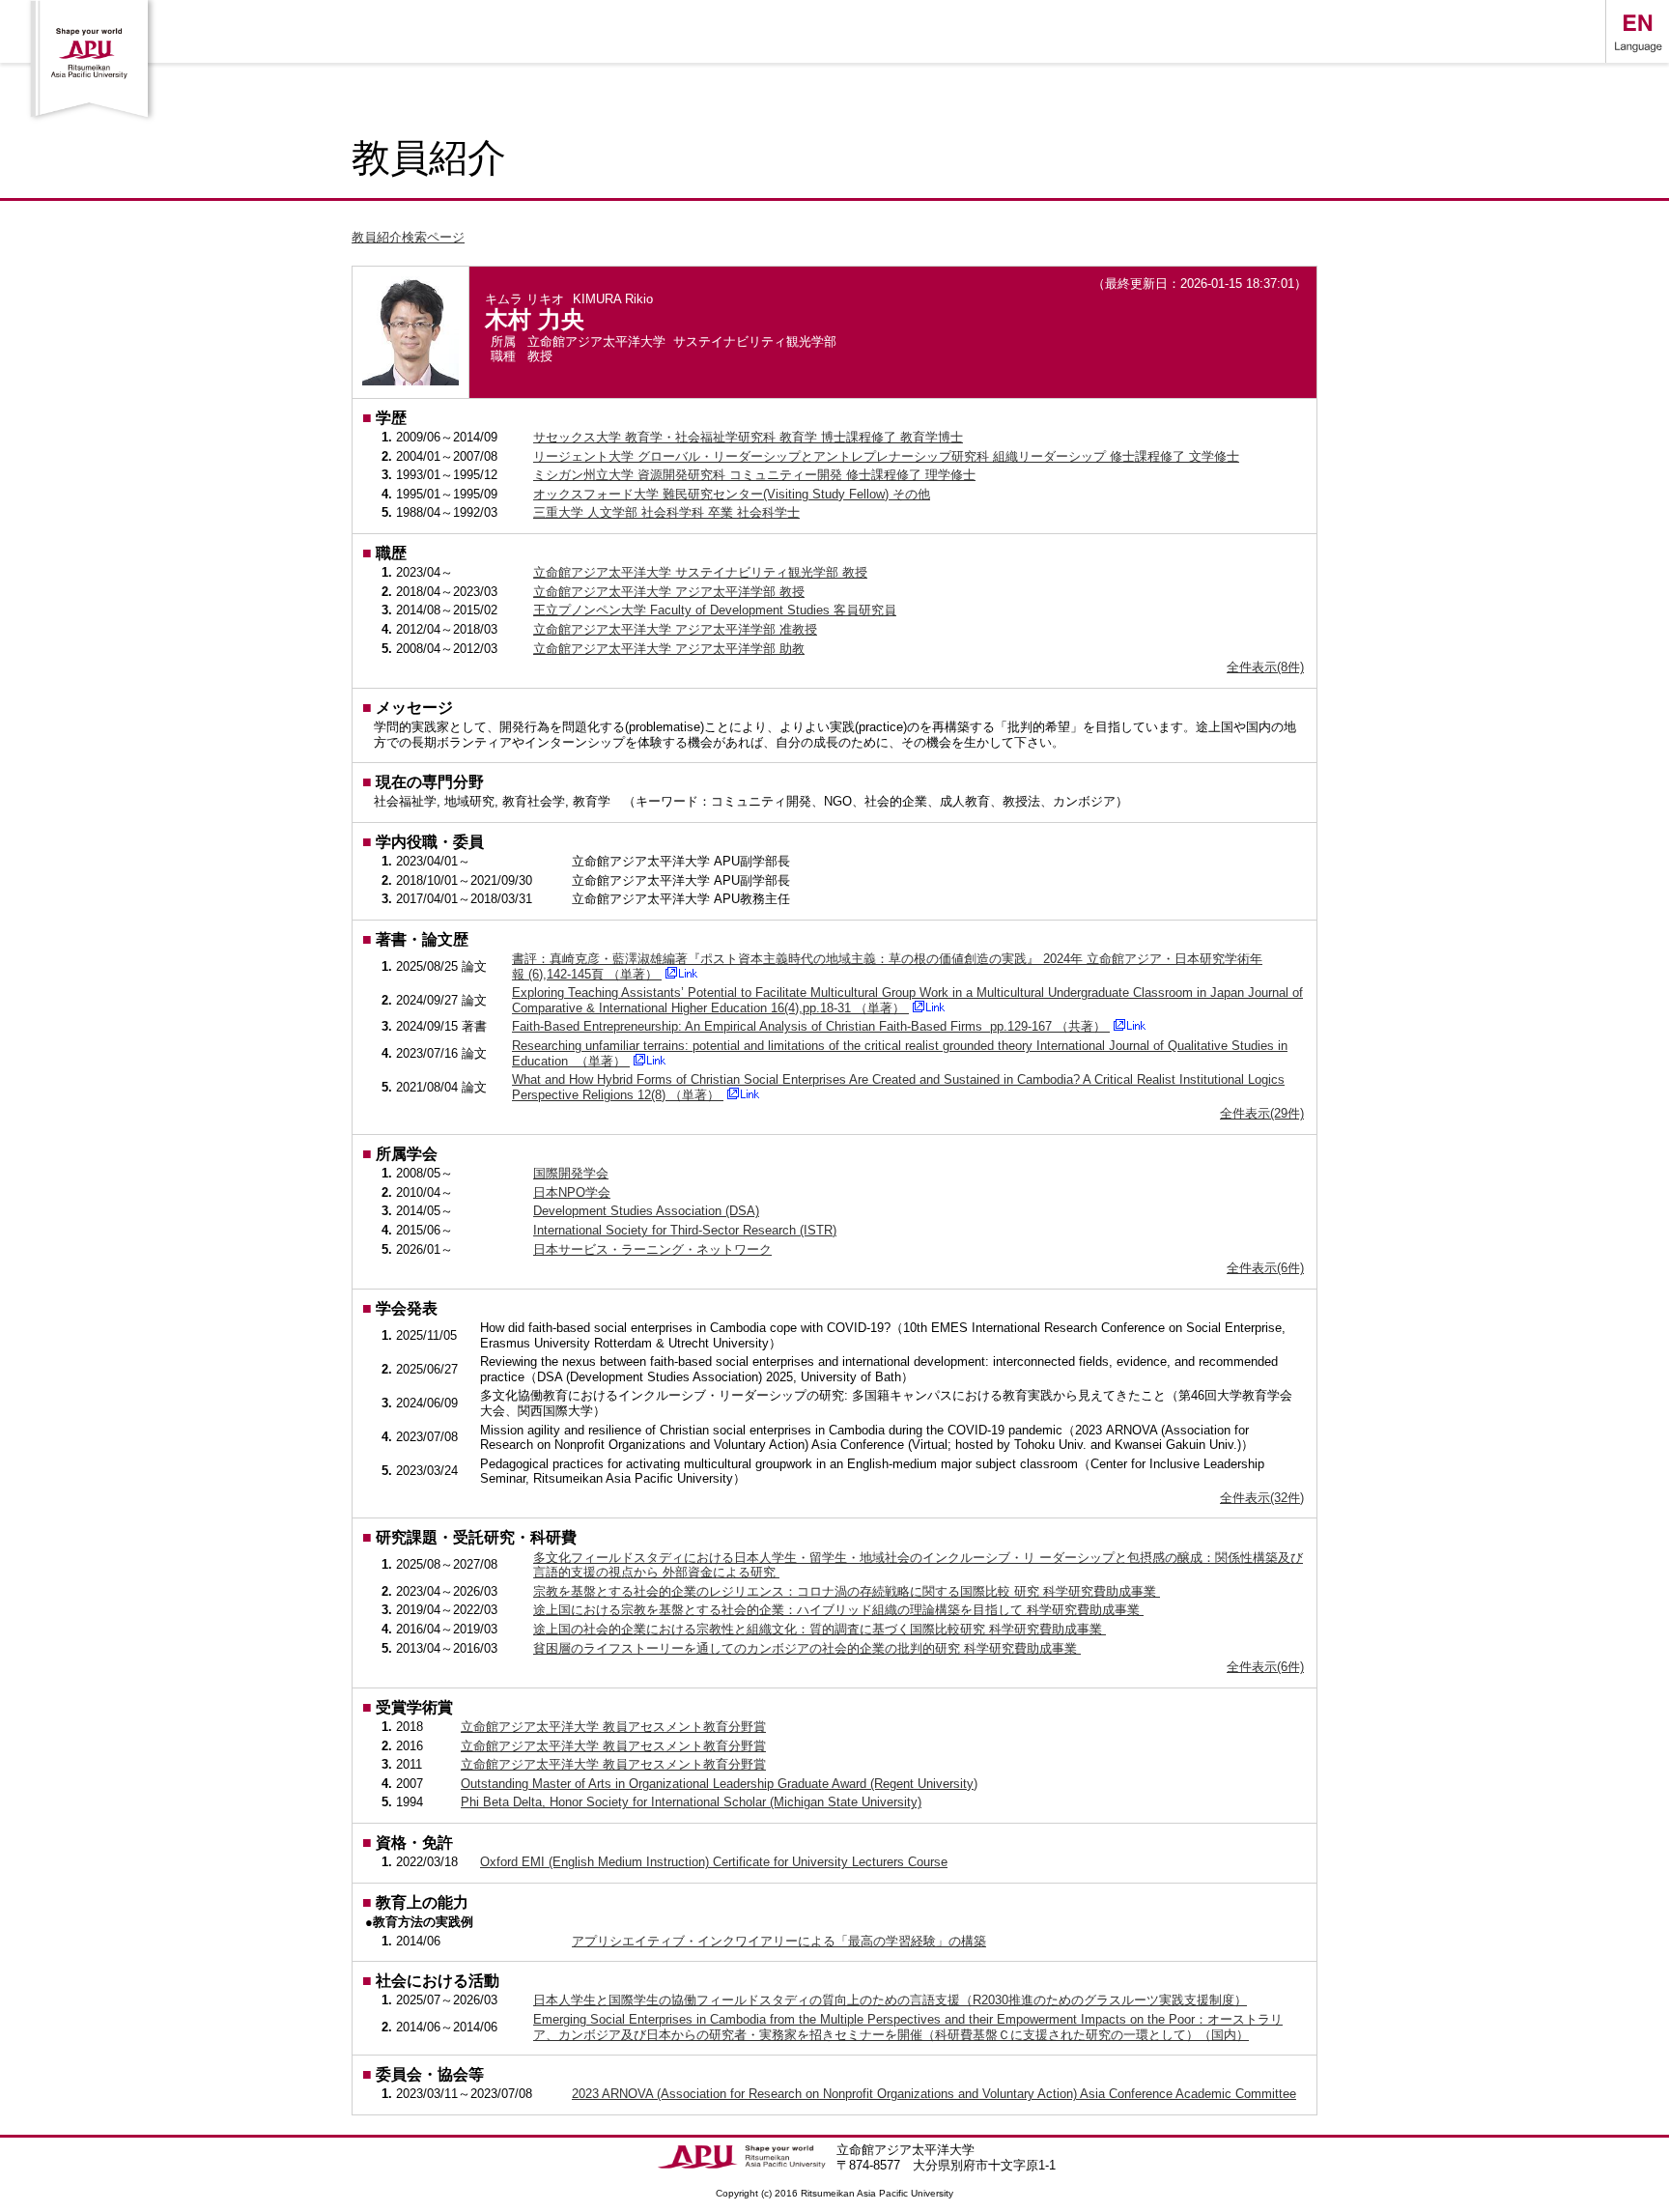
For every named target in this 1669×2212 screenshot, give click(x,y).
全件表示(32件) (1262, 1498)
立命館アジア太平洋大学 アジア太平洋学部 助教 (669, 649)
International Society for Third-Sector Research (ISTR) (685, 1230)
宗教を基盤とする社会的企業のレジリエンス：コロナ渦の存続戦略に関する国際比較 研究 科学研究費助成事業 (847, 1591)
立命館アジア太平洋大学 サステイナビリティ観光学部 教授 (700, 572)
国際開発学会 (571, 1173)
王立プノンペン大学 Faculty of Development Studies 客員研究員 (715, 610)
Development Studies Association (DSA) (646, 1211)
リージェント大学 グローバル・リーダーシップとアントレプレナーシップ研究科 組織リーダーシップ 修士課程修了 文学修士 (886, 456)
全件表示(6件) (1265, 1268)
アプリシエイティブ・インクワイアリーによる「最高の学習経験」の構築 (779, 1941)
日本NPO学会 (572, 1192)
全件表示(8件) (1265, 667)
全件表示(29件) (1262, 1113)
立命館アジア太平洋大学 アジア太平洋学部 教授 (669, 592)
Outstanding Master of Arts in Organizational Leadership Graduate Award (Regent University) (719, 1784)
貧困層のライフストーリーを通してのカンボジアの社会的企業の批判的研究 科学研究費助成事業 (807, 1648)
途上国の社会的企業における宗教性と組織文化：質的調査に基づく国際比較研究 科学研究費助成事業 (820, 1629)
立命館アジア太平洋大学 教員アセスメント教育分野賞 (613, 1727)
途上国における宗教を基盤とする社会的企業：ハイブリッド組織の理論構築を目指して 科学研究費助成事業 (838, 1610)
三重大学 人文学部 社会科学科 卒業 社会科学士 (666, 512)
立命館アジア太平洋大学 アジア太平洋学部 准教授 (675, 629)
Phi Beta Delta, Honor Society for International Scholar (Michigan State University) (691, 1802)
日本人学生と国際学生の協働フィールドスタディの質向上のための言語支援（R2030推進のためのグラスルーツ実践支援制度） (890, 2000)
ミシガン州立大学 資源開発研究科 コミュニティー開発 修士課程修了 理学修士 (754, 475)
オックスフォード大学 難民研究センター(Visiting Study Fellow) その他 (732, 494)
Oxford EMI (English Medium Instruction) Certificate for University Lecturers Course (714, 1862)
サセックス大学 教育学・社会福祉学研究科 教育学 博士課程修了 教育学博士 (748, 437)
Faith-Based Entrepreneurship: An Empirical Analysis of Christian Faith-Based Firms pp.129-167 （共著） (811, 1026)
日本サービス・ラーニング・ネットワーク (652, 1249)
